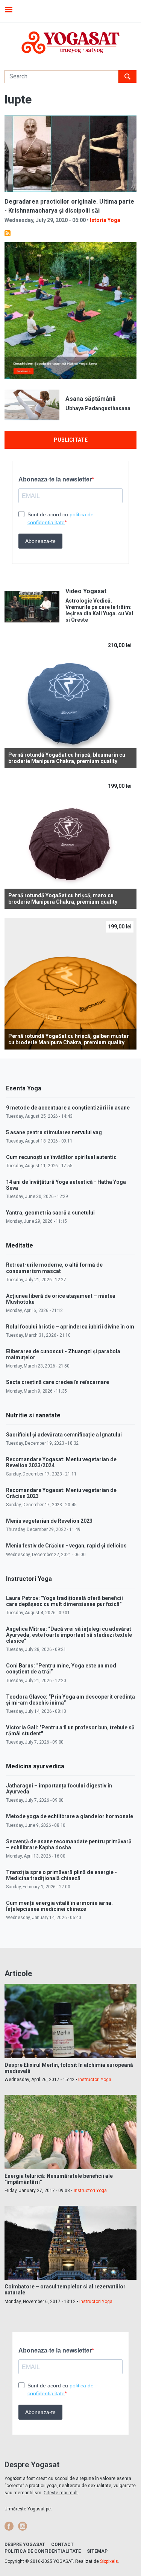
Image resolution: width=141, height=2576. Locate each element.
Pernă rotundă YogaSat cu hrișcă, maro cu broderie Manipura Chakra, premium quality (63, 899)
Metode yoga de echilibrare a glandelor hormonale (70, 1816)
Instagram (23, 2526)
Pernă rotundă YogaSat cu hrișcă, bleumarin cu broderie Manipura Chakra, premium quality (67, 758)
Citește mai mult (61, 2493)
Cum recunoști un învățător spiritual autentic (61, 1157)
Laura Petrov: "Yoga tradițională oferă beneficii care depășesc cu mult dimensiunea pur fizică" (64, 1601)
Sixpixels (109, 2561)
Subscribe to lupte (8, 233)
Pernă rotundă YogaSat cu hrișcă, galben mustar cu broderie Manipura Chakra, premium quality (69, 1039)
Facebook (9, 2526)
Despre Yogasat (25, 2545)
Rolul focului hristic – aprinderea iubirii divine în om (70, 1327)
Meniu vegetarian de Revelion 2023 (49, 1521)
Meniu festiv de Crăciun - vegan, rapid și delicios (66, 1546)
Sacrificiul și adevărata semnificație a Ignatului (64, 1435)
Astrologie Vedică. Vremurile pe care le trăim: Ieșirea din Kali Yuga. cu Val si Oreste (99, 610)
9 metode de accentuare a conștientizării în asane (68, 1108)
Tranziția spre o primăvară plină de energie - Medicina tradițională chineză (61, 1875)
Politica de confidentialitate (43, 2551)
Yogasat (70, 43)
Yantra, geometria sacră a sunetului (50, 1213)
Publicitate (71, 440)
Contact (62, 2545)
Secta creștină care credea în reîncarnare (58, 1382)
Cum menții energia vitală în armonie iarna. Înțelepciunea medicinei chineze (59, 1906)
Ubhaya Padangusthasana (98, 408)
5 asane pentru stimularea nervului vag (54, 1132)
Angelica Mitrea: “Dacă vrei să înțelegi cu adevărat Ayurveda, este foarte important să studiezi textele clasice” (69, 1635)
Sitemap (97, 2551)
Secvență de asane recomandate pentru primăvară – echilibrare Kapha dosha (69, 1844)
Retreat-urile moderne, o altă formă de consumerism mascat (54, 1268)
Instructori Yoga (95, 2080)
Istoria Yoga (105, 220)
